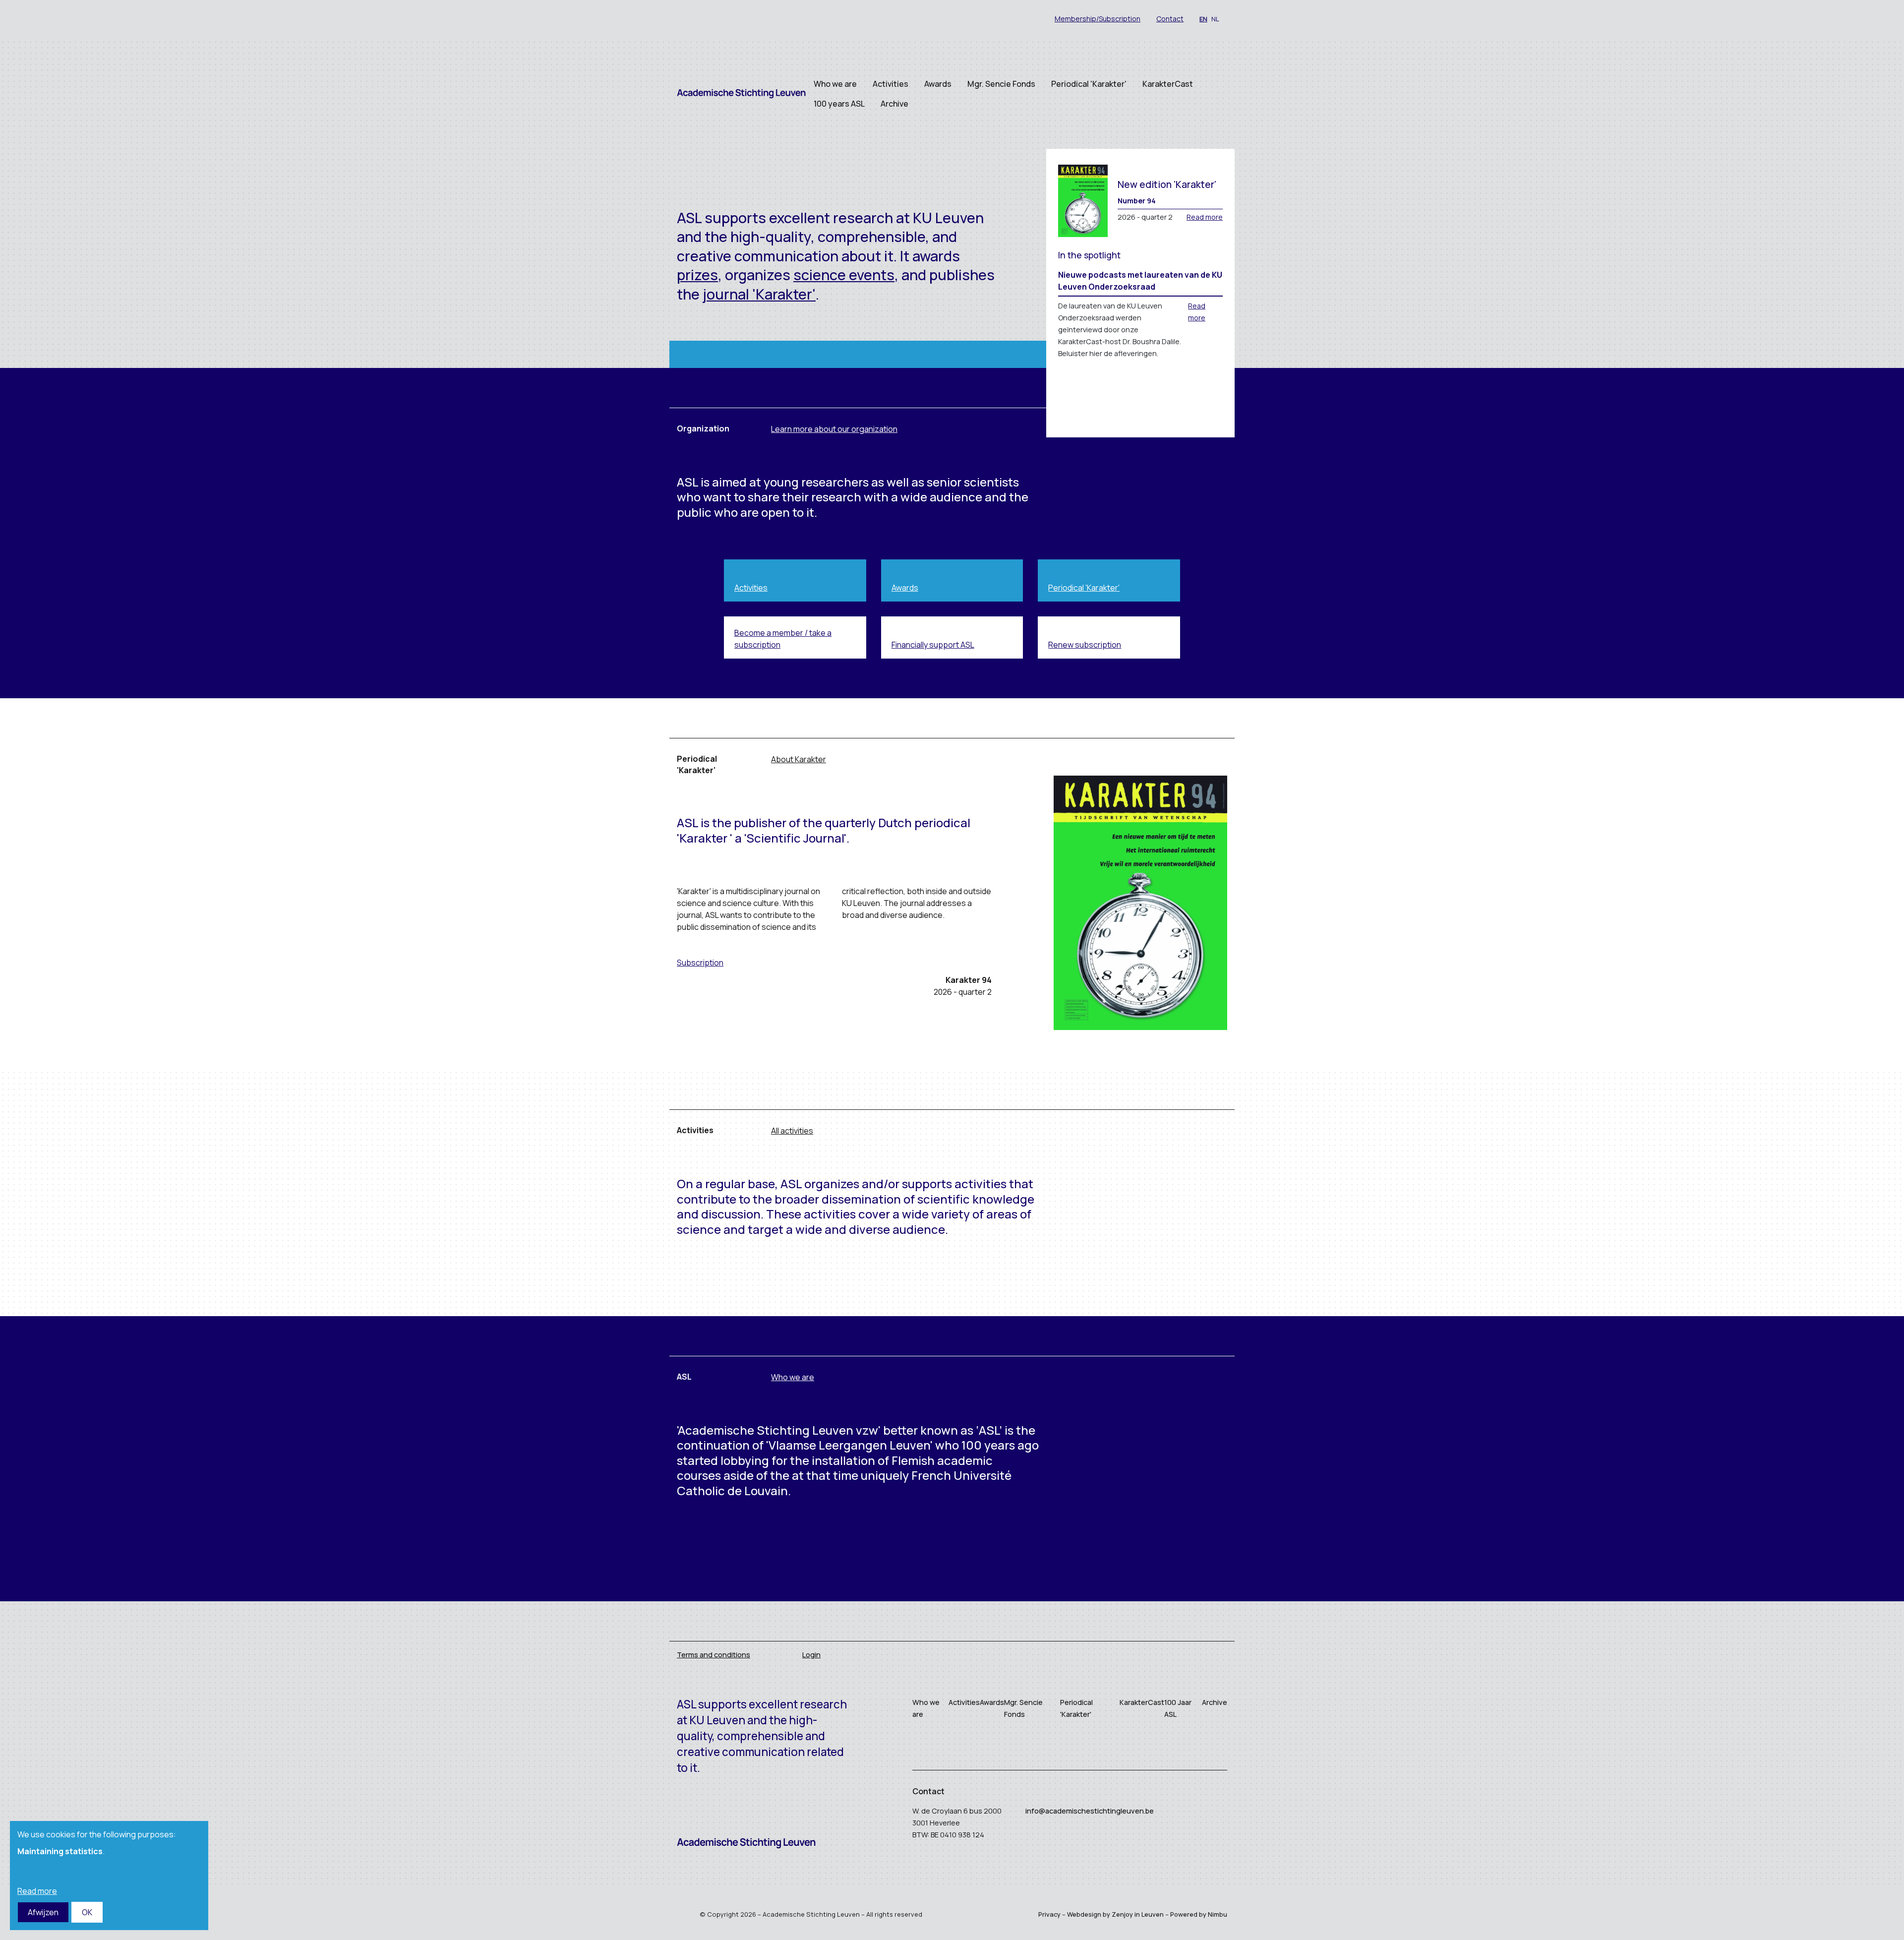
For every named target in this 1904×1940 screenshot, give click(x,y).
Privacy (1049, 1914)
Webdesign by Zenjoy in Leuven (1115, 1914)
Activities (891, 84)
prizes (697, 275)
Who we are (835, 84)
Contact (1170, 19)
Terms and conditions (714, 1655)
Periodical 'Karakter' (1089, 84)
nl (1215, 19)
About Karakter (799, 759)
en (1203, 19)
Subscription (700, 963)
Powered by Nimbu (1199, 1914)
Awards (938, 84)
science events (844, 275)
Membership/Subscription (1098, 19)
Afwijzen (43, 1912)
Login (811, 1655)
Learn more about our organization (834, 429)
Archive (894, 104)
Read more (1205, 217)
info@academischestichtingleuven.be (1090, 1811)
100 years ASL (839, 104)
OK (87, 1912)
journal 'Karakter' (759, 294)
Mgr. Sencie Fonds (1001, 84)
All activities (792, 1131)
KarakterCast (1168, 84)
